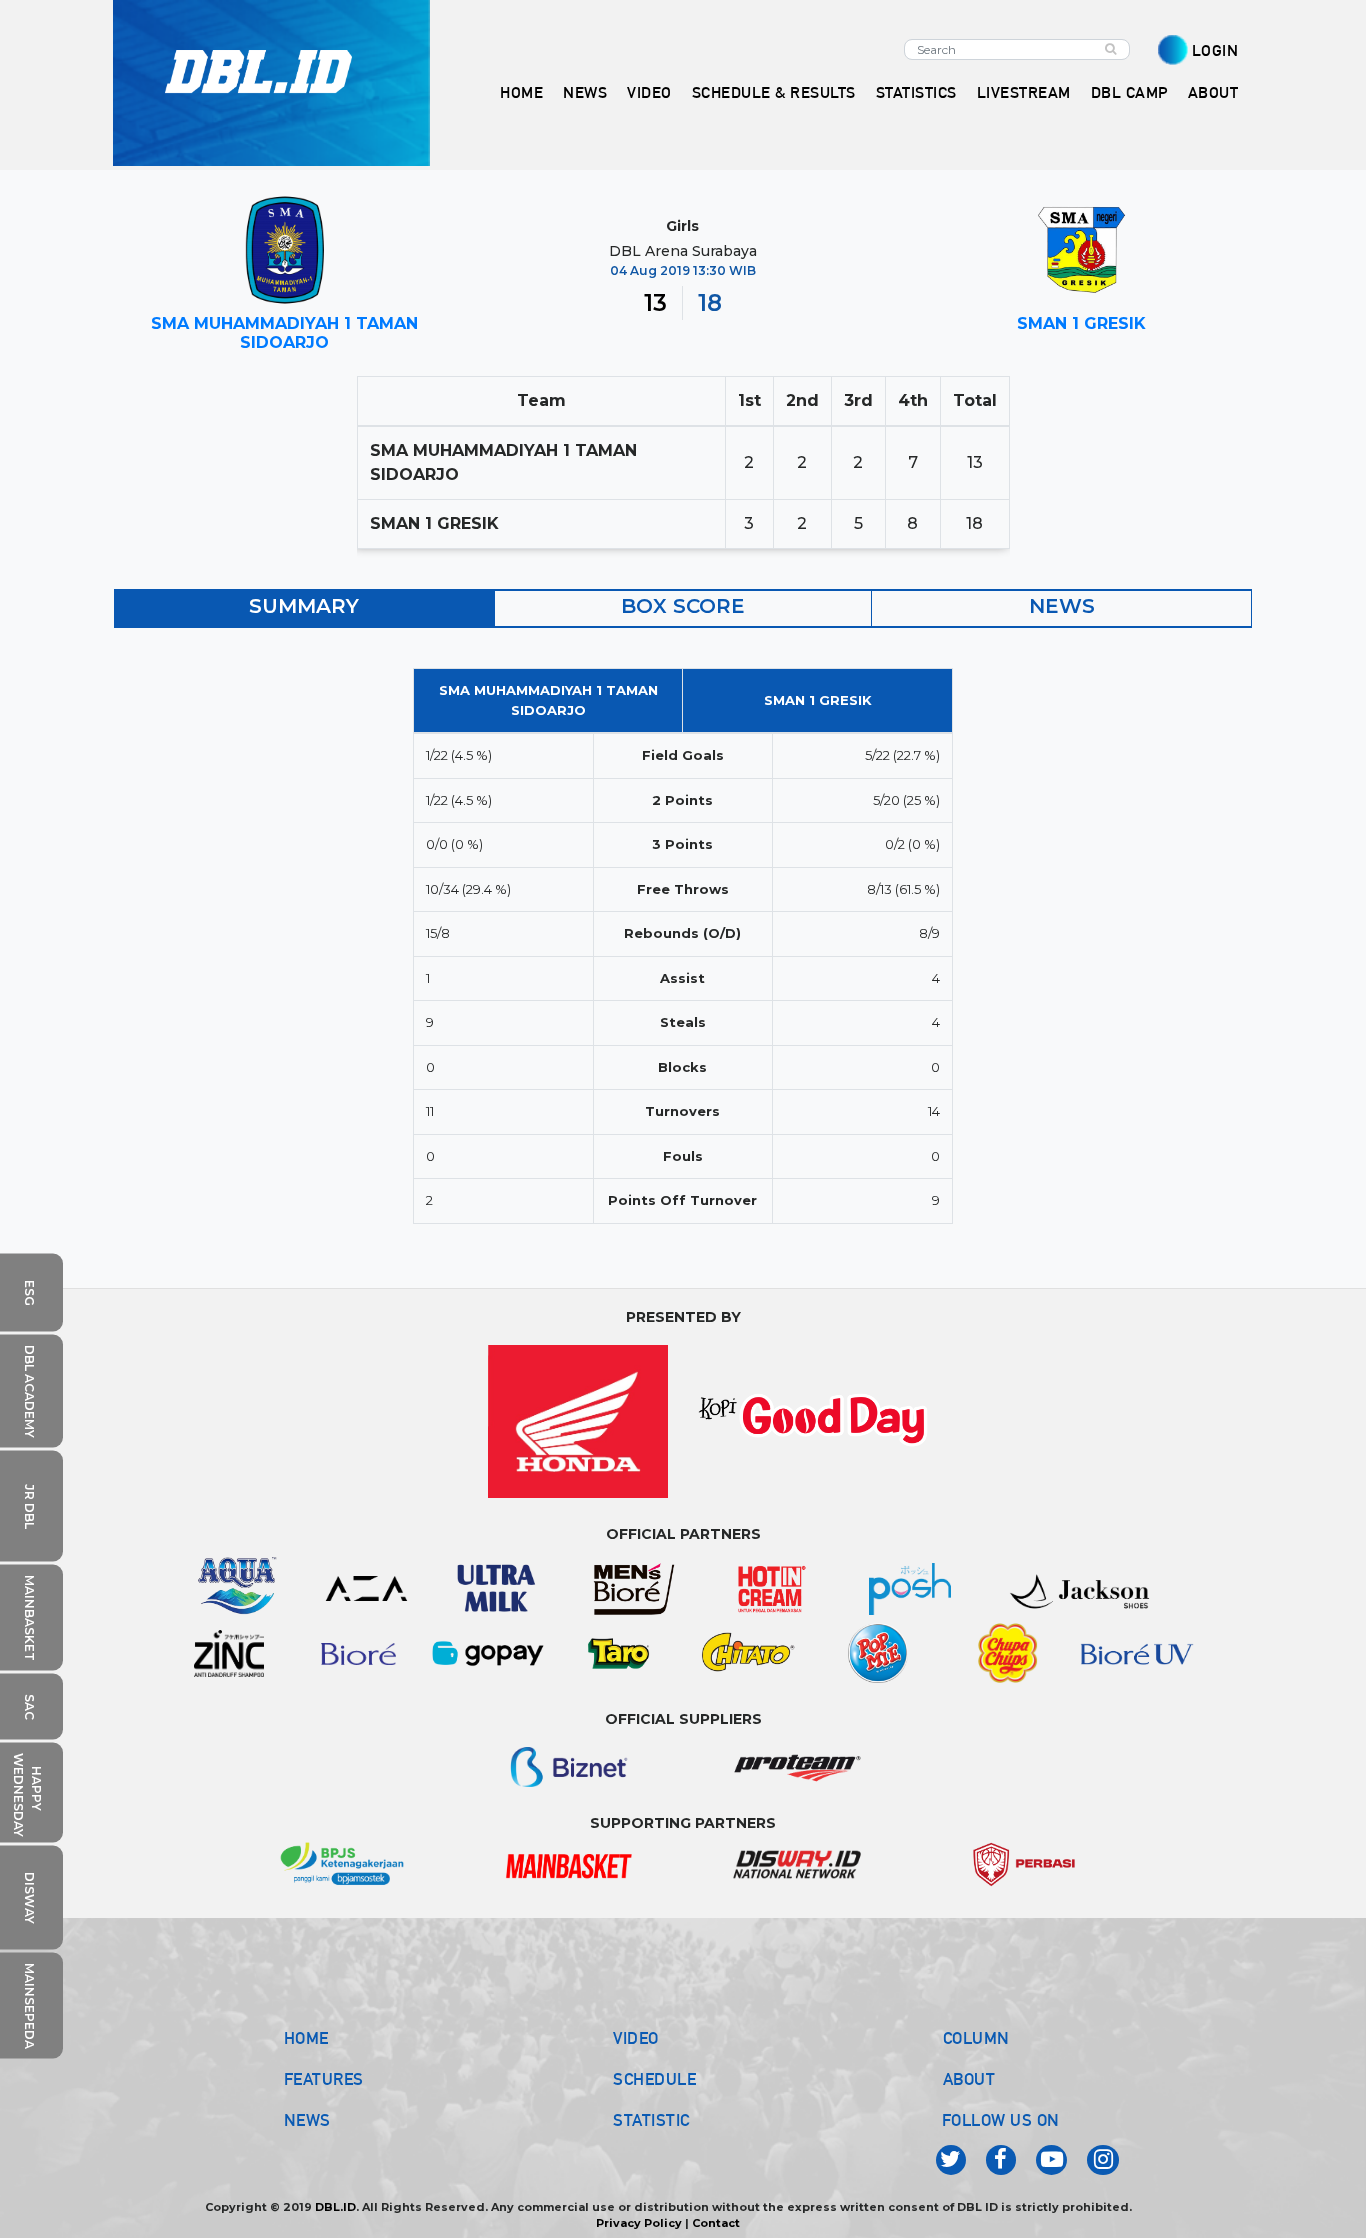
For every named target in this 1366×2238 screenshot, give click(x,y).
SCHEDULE (654, 2079)
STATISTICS (916, 92)
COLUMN (976, 2038)
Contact (716, 2223)
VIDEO (649, 92)
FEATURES (324, 2079)
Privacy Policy (639, 2223)
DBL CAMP (1129, 92)
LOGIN (1215, 50)
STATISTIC (651, 2120)
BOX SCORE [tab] (683, 606)
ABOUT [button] (1213, 92)
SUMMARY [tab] (304, 606)
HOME (521, 92)
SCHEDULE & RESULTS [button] (774, 92)
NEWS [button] (585, 92)
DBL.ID (335, 2207)
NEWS (307, 2120)
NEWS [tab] (1062, 606)
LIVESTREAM (1024, 92)
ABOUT (969, 2079)
